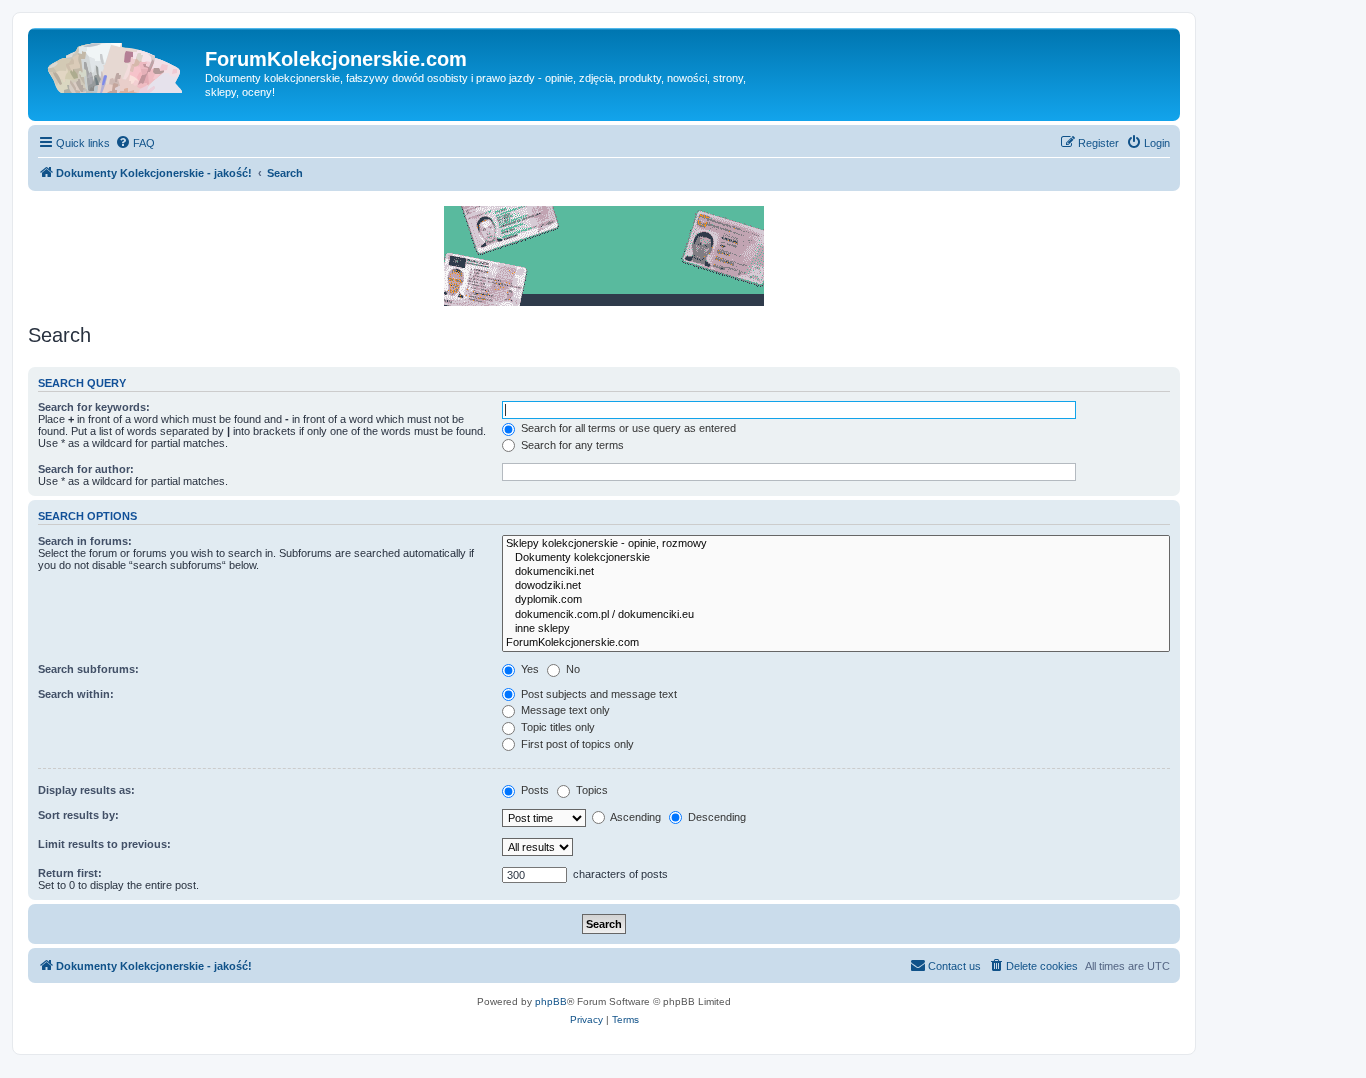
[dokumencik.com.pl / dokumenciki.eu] (836, 615)
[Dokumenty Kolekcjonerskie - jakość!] (119, 65)
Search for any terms (571, 445)
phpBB (551, 1001)
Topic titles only (556, 727)
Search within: (76, 694)
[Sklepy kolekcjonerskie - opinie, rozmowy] (836, 544)
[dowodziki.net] (836, 586)
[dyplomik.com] (836, 600)
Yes (528, 669)
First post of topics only (576, 744)
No (571, 669)
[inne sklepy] (836, 629)
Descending (715, 817)
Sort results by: (78, 815)
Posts (533, 790)
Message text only (564, 710)
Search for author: (86, 469)
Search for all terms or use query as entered (627, 428)
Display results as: (86, 790)
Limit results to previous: (104, 844)
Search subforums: (88, 669)
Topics (590, 790)
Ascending (634, 817)
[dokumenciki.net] (836, 572)
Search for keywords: (94, 407)
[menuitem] (135, 143)
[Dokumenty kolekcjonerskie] (836, 558)
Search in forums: (85, 541)
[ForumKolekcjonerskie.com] (836, 643)
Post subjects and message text (597, 694)
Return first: (70, 873)
